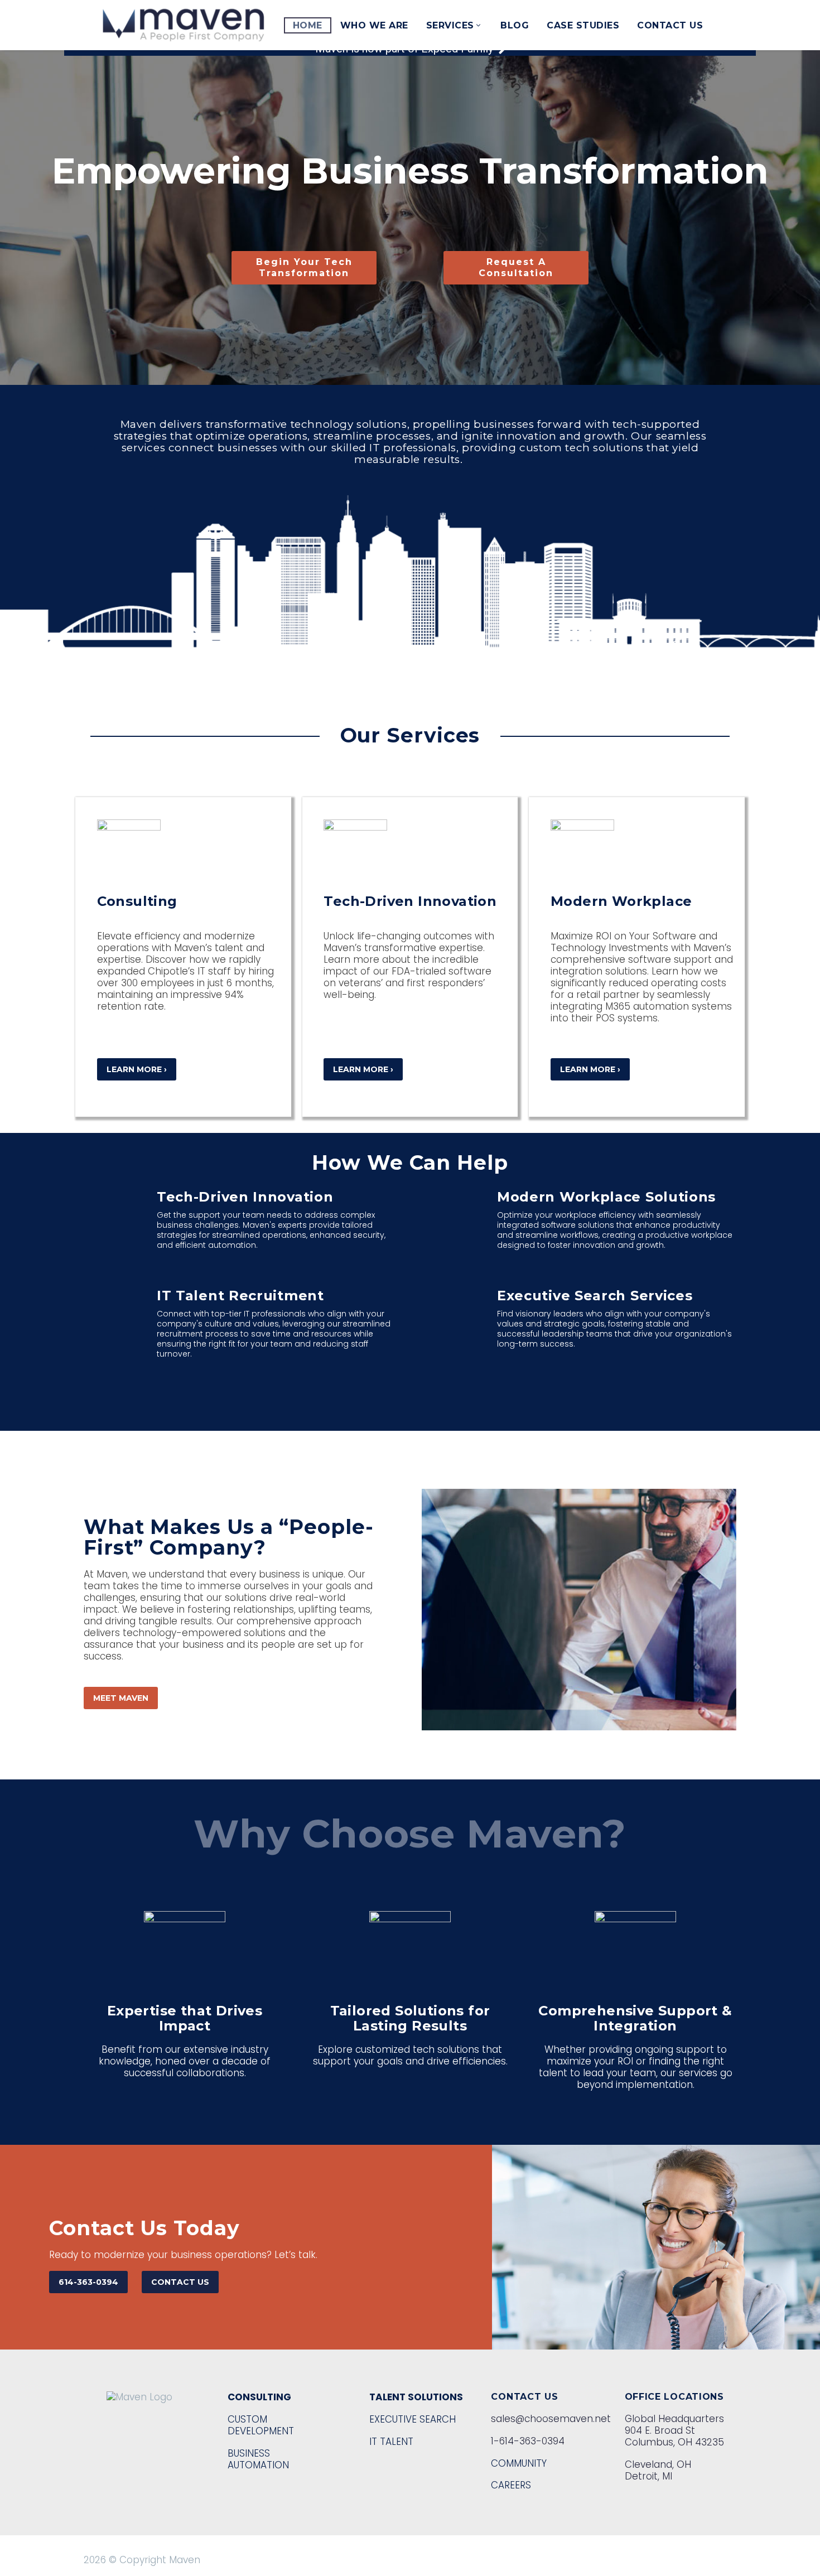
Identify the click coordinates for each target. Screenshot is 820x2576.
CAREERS (511, 2485)
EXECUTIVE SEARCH (413, 2419)
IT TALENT (391, 2442)
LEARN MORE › (137, 1069)
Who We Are (374, 25)
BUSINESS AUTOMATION (258, 2459)
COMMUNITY (519, 2463)
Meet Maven (121, 1698)
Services (450, 25)
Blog (515, 25)
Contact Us (670, 25)
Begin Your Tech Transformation (304, 267)
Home (308, 25)
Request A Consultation (516, 267)
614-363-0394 (88, 2282)
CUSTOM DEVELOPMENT (261, 2425)
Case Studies (583, 25)
